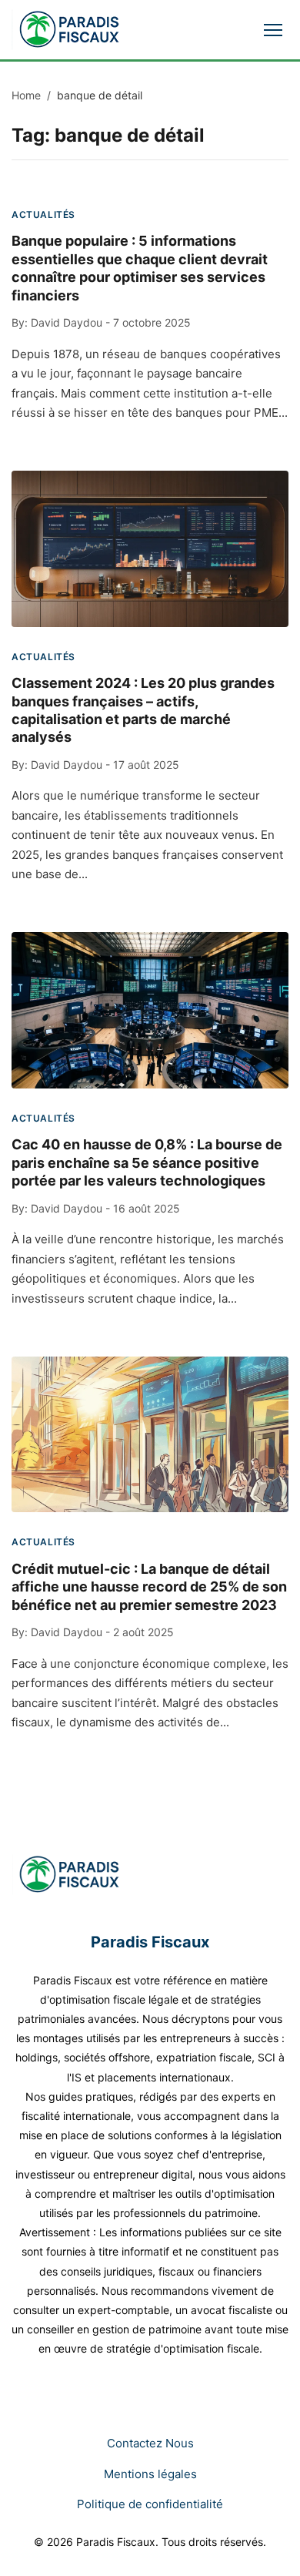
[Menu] (273, 30)
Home (26, 95)
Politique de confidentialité (150, 2504)
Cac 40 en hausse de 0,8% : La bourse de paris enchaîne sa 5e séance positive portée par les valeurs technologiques (147, 1162)
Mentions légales (150, 2474)
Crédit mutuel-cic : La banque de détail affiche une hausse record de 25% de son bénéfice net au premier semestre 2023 (149, 1587)
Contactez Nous (150, 2443)
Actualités (43, 215)
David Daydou (67, 322)
